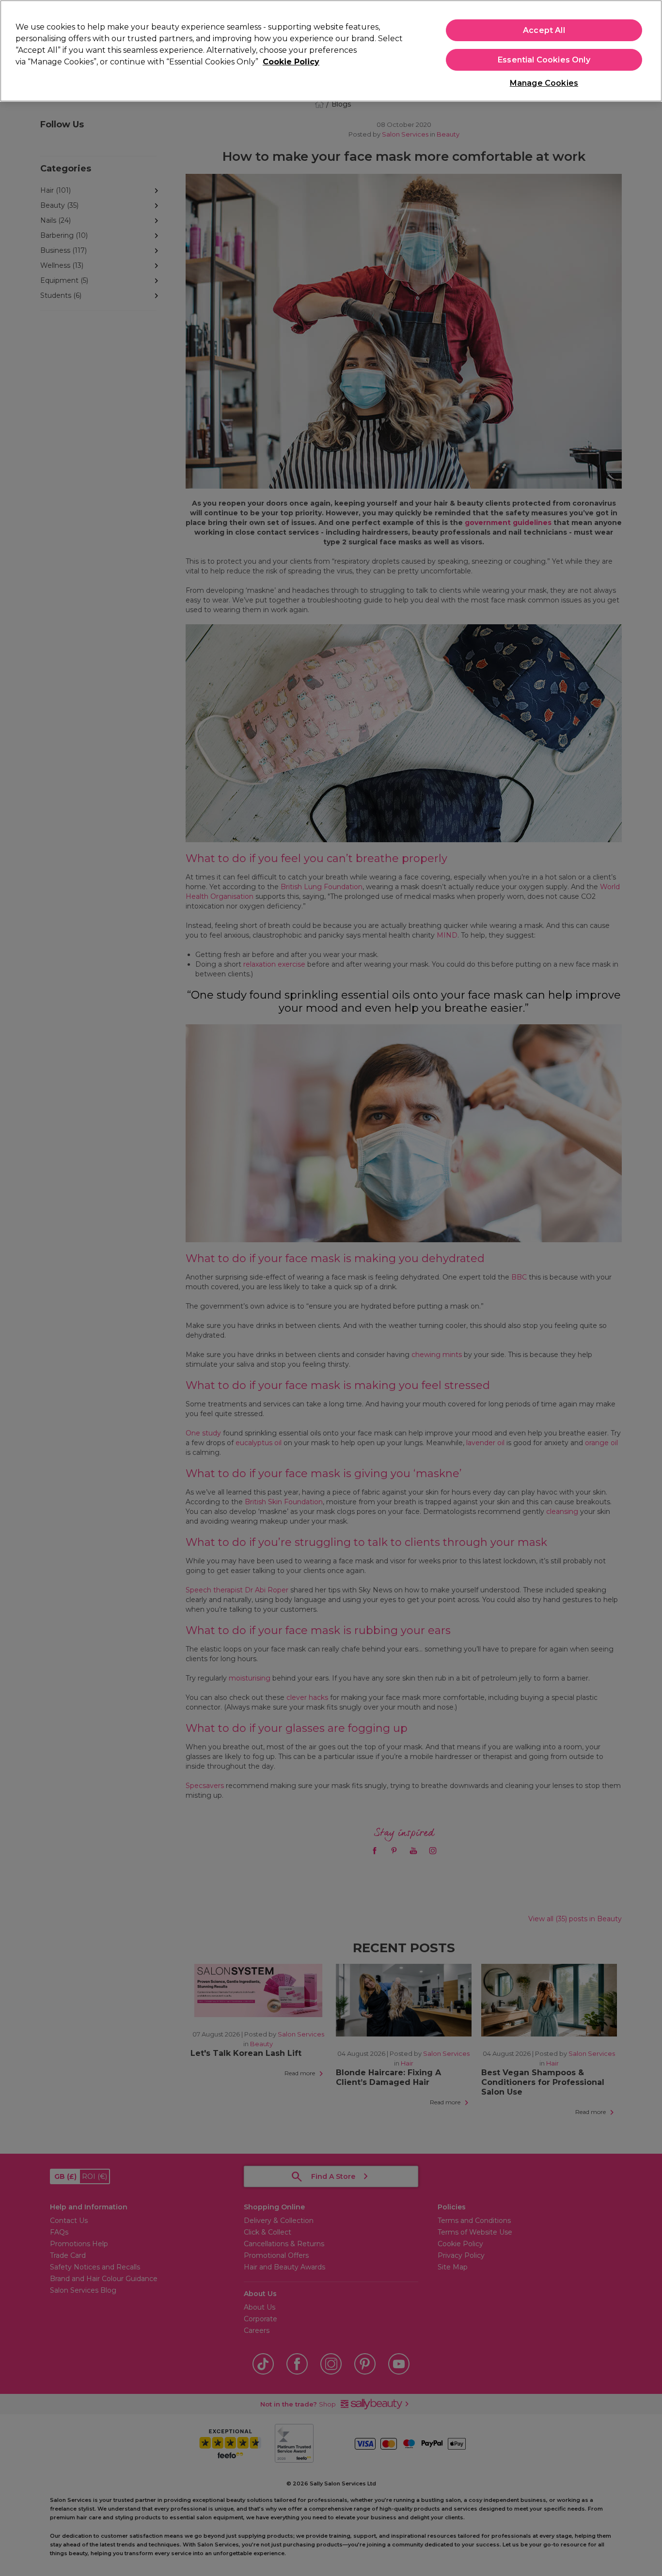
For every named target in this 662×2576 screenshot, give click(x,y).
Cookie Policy (291, 62)
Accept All (544, 30)
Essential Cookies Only (544, 60)
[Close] (646, 50)
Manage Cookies (544, 83)
